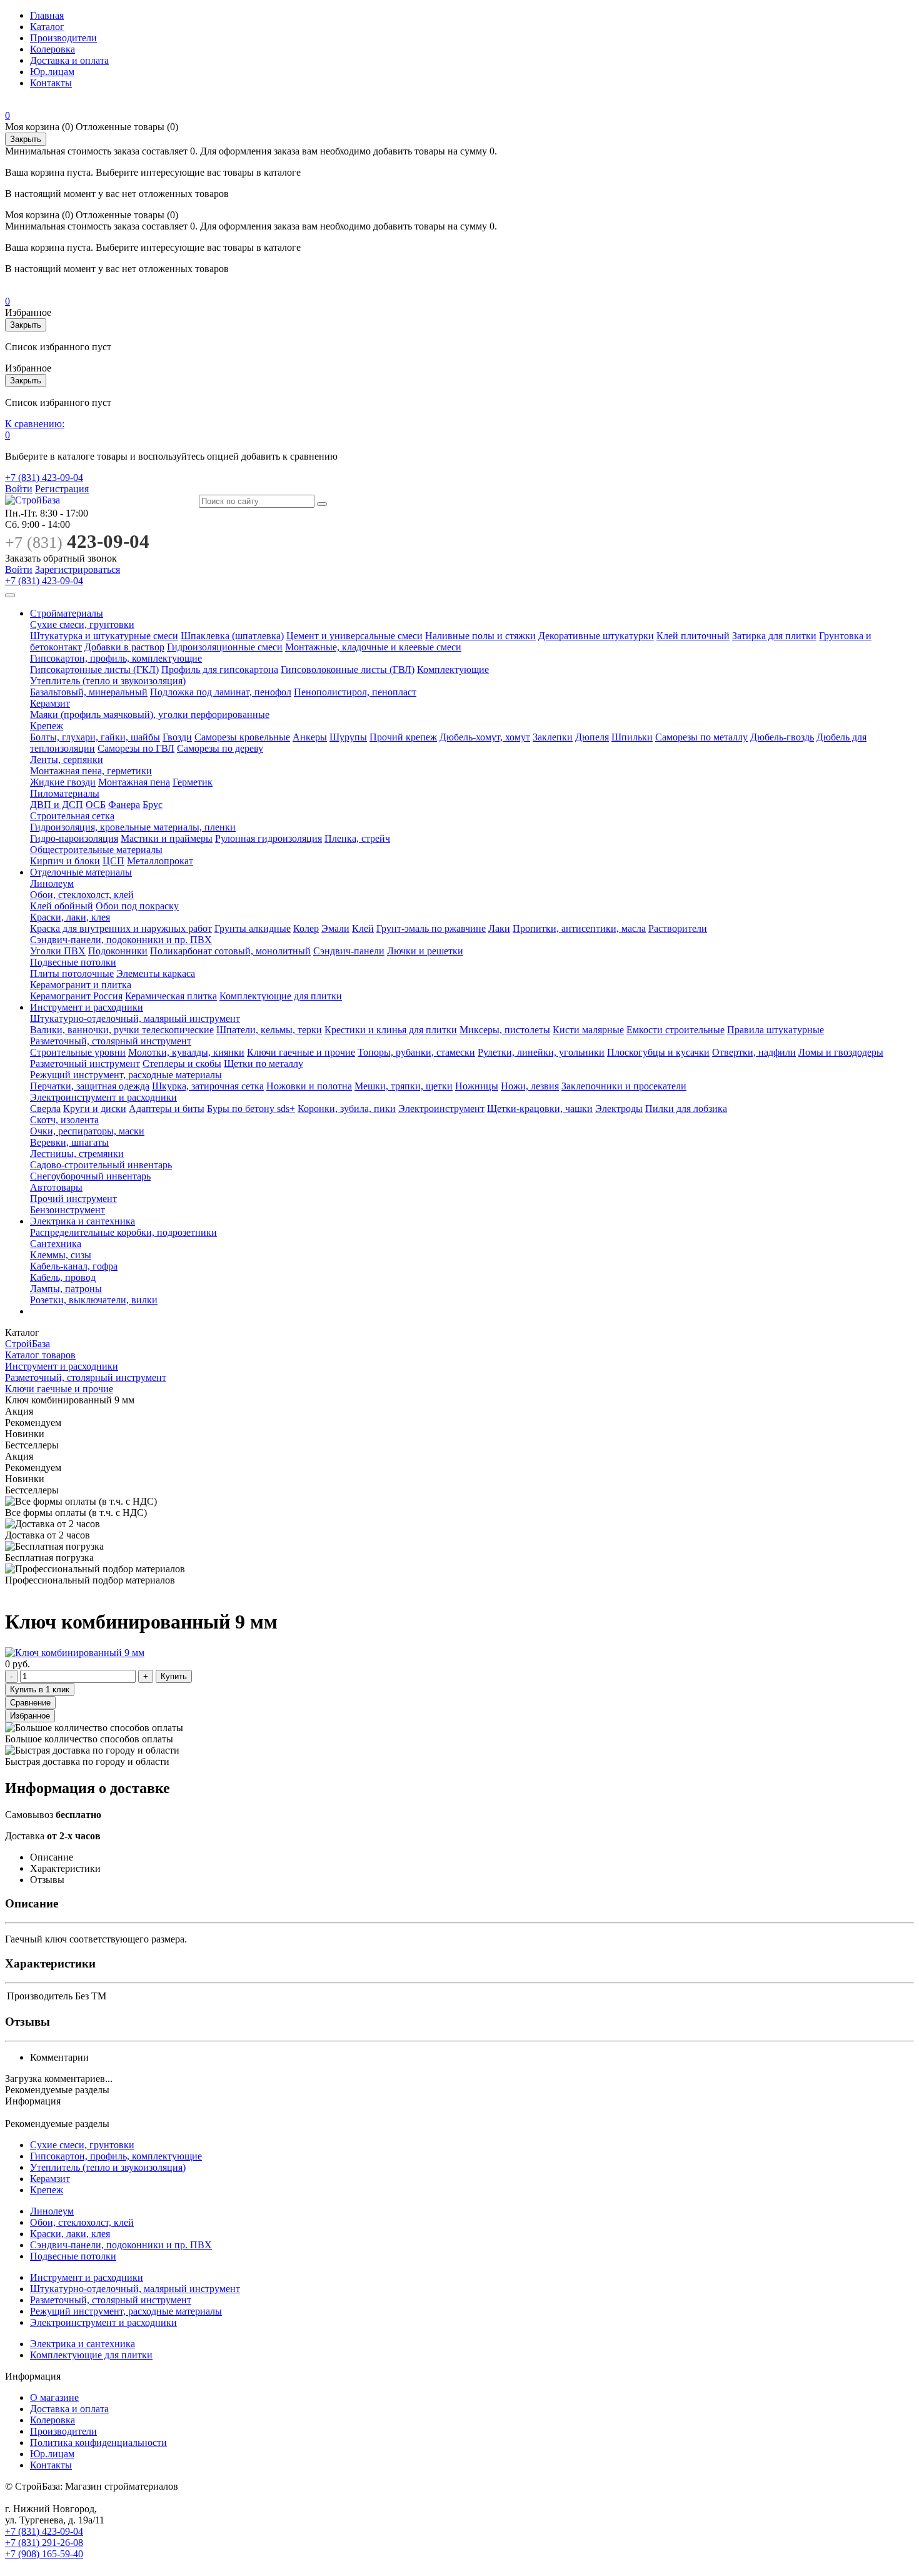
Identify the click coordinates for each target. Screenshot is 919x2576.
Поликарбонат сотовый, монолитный (230, 951)
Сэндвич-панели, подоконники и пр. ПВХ (121, 940)
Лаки (499, 928)
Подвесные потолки (73, 962)
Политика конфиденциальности (98, 2442)
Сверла (45, 1109)
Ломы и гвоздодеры (841, 1052)
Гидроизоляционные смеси (225, 647)
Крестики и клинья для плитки (391, 1030)
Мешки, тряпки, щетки (404, 1086)
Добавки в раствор (124, 647)
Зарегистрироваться (78, 569)
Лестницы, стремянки (77, 1154)
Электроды (619, 1109)
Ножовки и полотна (309, 1086)
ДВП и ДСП (57, 805)
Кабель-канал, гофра (74, 1266)
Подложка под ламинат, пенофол (221, 692)
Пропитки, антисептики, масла (579, 928)
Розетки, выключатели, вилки (94, 1300)
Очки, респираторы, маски (87, 1131)
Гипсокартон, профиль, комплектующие (116, 658)
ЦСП (113, 861)
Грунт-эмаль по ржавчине (431, 928)
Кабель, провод (63, 1277)
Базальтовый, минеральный (89, 692)
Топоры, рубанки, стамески (416, 1052)
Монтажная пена (134, 782)
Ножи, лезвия (530, 1086)
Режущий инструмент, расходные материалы (126, 1075)
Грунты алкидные (253, 928)
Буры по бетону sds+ (251, 1109)
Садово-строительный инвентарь (101, 1165)
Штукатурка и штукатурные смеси (104, 636)
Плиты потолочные (72, 973)
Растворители (678, 928)
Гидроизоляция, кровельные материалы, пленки (133, 827)
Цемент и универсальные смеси (354, 636)
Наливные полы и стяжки (480, 636)
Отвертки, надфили (754, 1052)
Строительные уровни (78, 1052)
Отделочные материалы (81, 872)
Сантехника (56, 1244)
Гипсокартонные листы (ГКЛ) (94, 669)
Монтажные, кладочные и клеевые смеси (373, 647)
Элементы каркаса (156, 973)
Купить (174, 1676)
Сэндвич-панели (349, 951)
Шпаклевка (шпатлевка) (232, 636)
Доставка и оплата (69, 60)
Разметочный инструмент (85, 1063)
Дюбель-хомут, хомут (485, 737)
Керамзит (50, 703)
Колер (306, 928)
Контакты (51, 83)
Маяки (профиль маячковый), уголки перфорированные (150, 715)
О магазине (54, 2397)
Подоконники (118, 951)
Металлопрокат (160, 861)
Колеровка (53, 49)
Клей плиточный (693, 636)
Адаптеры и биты (167, 1109)
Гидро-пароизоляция (74, 838)
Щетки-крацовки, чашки (540, 1109)
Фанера (124, 805)
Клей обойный (62, 906)
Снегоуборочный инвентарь (90, 1176)
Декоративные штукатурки (596, 636)
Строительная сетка (72, 816)
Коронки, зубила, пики (347, 1109)
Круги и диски (95, 1109)
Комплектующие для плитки (281, 996)
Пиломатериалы (65, 793)
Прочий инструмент (73, 1199)
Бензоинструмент (68, 1210)
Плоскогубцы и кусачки (658, 1052)
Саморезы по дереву (220, 748)
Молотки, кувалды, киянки (186, 1052)
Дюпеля (592, 737)
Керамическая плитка (171, 996)
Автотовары (56, 1187)
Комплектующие (453, 669)
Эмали (335, 928)
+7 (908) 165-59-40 (44, 2554)
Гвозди (177, 737)
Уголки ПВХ (58, 951)
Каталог (47, 27)
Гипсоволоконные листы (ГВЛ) (348, 669)
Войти (19, 489)
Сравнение (30, 1703)
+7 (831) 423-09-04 (44, 477)
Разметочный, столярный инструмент (111, 1041)
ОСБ (96, 805)
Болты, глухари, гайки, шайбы (95, 737)
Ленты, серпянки (67, 760)
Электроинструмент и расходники (103, 1097)
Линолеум (52, 883)
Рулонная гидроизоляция (269, 838)
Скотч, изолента (64, 1120)
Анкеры (310, 737)
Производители (63, 38)
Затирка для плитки (774, 636)
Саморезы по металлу (701, 737)
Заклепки (553, 737)
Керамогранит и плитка (81, 985)
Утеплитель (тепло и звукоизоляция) (108, 681)
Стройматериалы (67, 613)
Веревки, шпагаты (69, 1142)
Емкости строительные (675, 1030)
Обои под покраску (137, 906)
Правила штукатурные (776, 1030)
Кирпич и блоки (65, 861)
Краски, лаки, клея (70, 917)
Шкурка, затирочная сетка (208, 1086)
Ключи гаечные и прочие (301, 1052)
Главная (47, 15)
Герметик (193, 782)
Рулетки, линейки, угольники (541, 1052)
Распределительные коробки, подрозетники (123, 1232)
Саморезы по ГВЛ (136, 748)
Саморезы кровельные (242, 737)
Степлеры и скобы (182, 1063)
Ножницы (477, 1086)
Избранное (30, 1716)
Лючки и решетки (425, 951)
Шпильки (632, 737)
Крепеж (47, 726)
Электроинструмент (441, 1109)
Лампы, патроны (66, 1289)
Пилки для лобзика (686, 1109)
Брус (153, 805)
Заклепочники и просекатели (624, 1086)
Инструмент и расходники (87, 1007)
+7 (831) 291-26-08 (44, 2543)
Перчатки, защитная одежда (90, 1086)
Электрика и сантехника (83, 1221)
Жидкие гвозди (63, 782)
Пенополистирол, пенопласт (355, 692)
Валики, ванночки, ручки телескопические (122, 1030)
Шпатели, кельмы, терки (269, 1030)
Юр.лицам (52, 72)
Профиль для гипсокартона (220, 669)
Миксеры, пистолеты (505, 1030)
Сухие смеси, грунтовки (82, 624)
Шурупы (348, 737)
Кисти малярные (588, 1030)
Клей (363, 928)
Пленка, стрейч (357, 838)
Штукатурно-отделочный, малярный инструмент (135, 1018)
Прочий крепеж (403, 737)
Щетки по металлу (264, 1063)
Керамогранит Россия (76, 996)
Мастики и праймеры (167, 838)
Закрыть (26, 139)
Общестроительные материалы (96, 850)
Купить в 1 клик (40, 1690)
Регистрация (62, 489)
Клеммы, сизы (61, 1255)
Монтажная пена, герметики (91, 771)
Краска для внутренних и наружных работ (121, 928)
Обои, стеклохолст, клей (82, 895)
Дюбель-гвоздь (782, 737)
